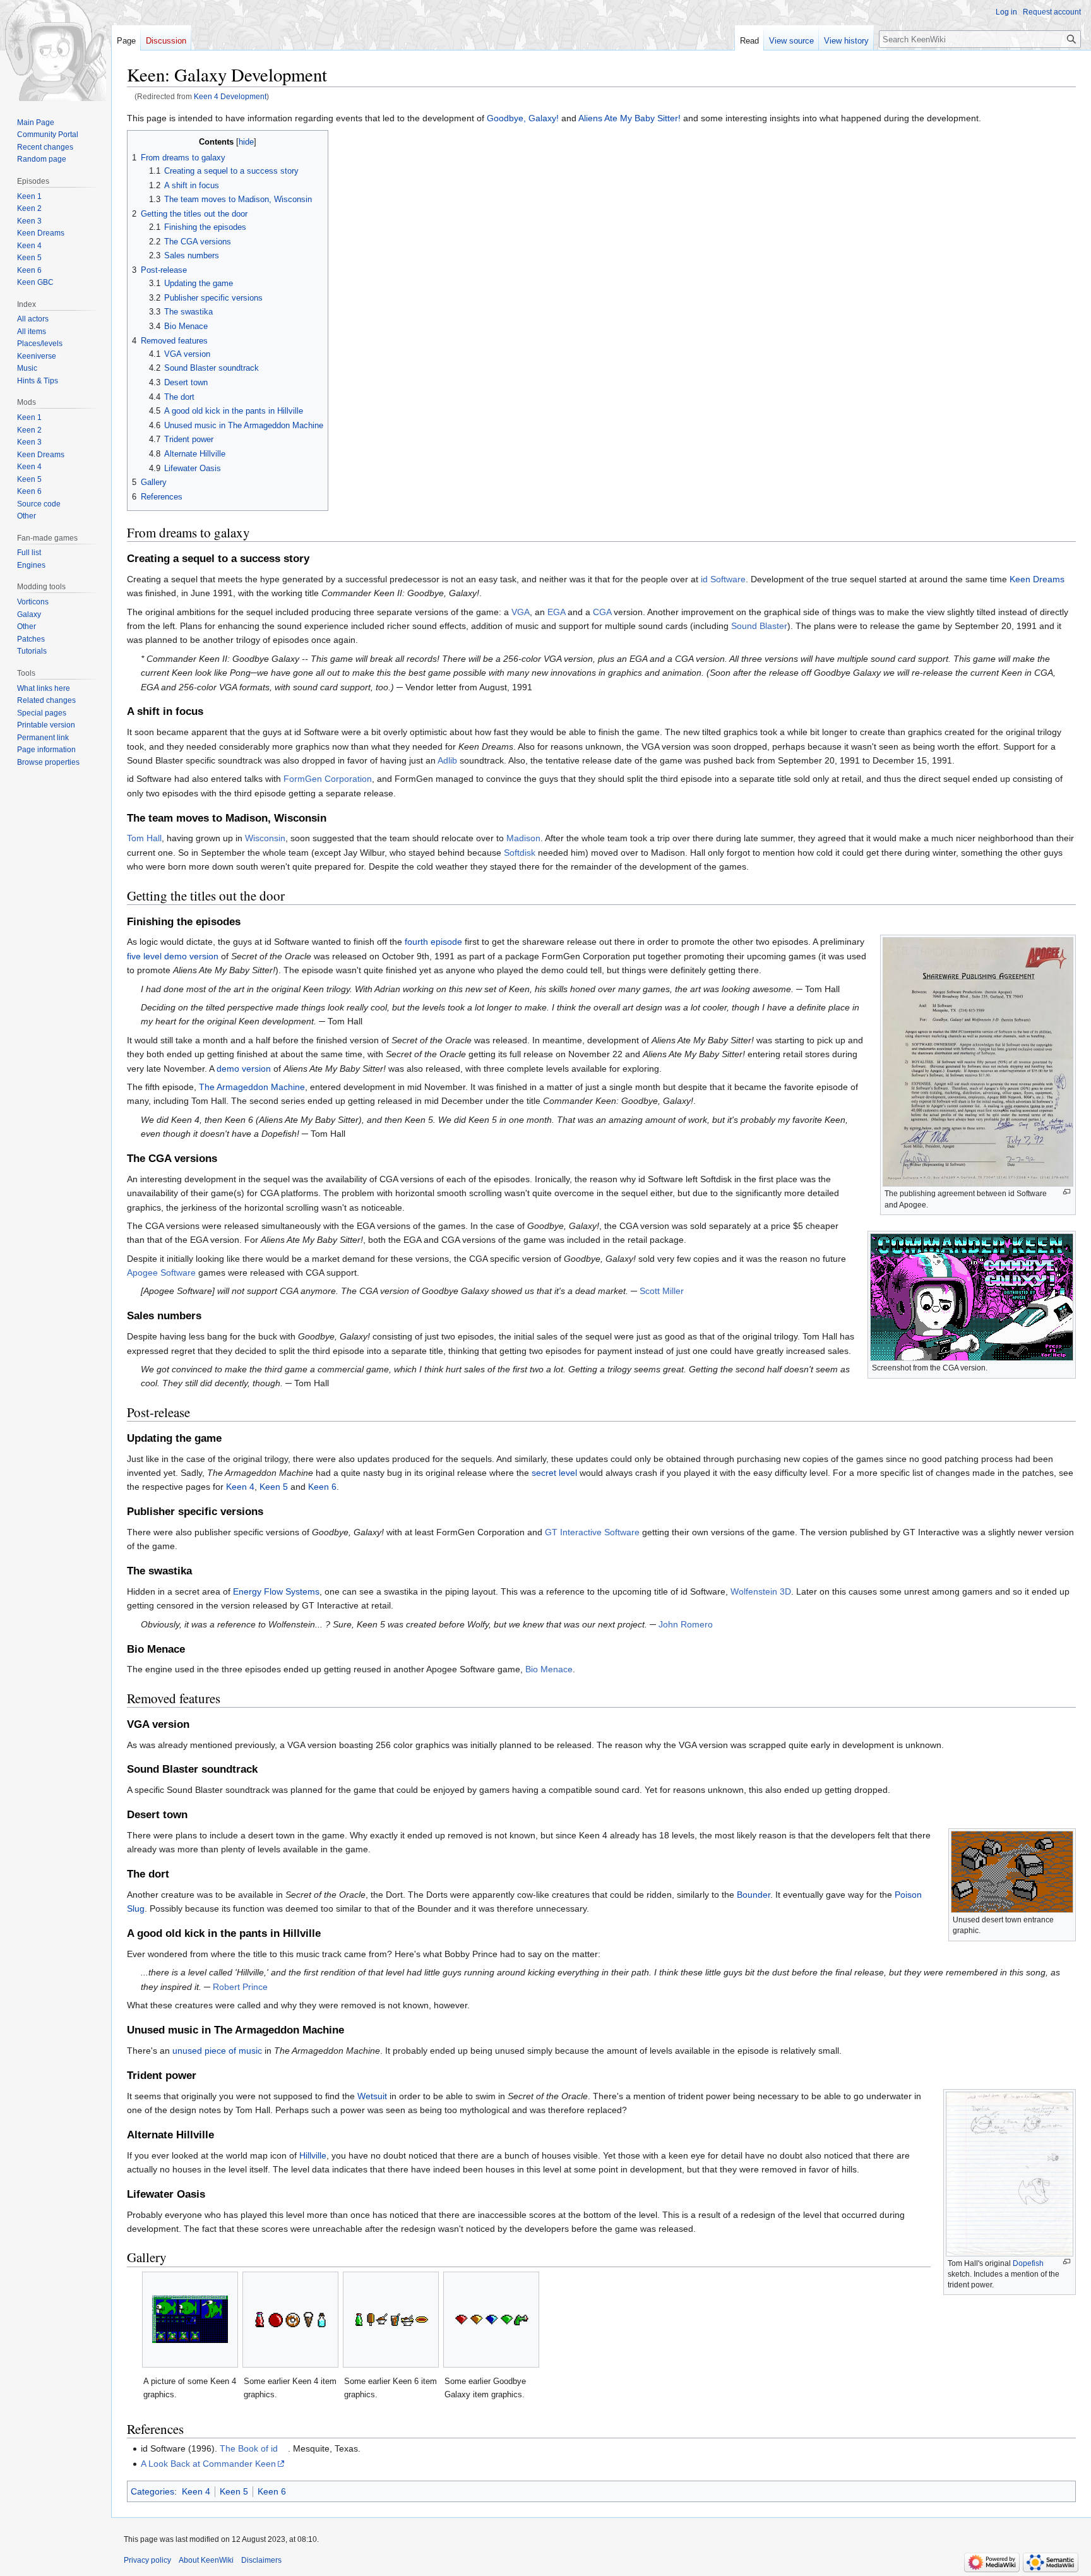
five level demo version (173, 956)
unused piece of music (217, 2051)
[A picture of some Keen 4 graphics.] (190, 2319)
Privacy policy (147, 2560)
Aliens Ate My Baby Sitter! (629, 118)
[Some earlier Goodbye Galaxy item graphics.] (491, 2320)
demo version (244, 1069)
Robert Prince (240, 1987)
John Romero (686, 1624)
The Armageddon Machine (252, 1087)
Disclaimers (261, 2560)
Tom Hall (144, 838)
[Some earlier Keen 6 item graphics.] (391, 2320)
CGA (602, 612)
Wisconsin (265, 838)
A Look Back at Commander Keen (208, 2464)
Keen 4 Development (230, 96)
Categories (152, 2491)
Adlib (447, 760)
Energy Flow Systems (276, 1591)
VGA (521, 612)
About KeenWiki (206, 2560)
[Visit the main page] (56, 51)
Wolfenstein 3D (761, 1591)
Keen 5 (274, 1487)
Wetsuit (372, 2096)
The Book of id (249, 2448)
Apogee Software (161, 1273)
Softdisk (520, 853)
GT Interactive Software (592, 1532)
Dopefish (1028, 2263)
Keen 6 (322, 1487)
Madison (523, 838)
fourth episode (433, 942)
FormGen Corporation (328, 779)
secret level (554, 1473)
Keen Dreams (1037, 579)
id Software (723, 579)
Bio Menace (549, 1669)
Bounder (754, 1895)
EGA (556, 612)
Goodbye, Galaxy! (523, 118)
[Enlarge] (1067, 1192)
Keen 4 (240, 1487)
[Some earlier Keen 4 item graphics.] (290, 2320)
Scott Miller (662, 1291)
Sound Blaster (759, 626)
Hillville (313, 2155)
